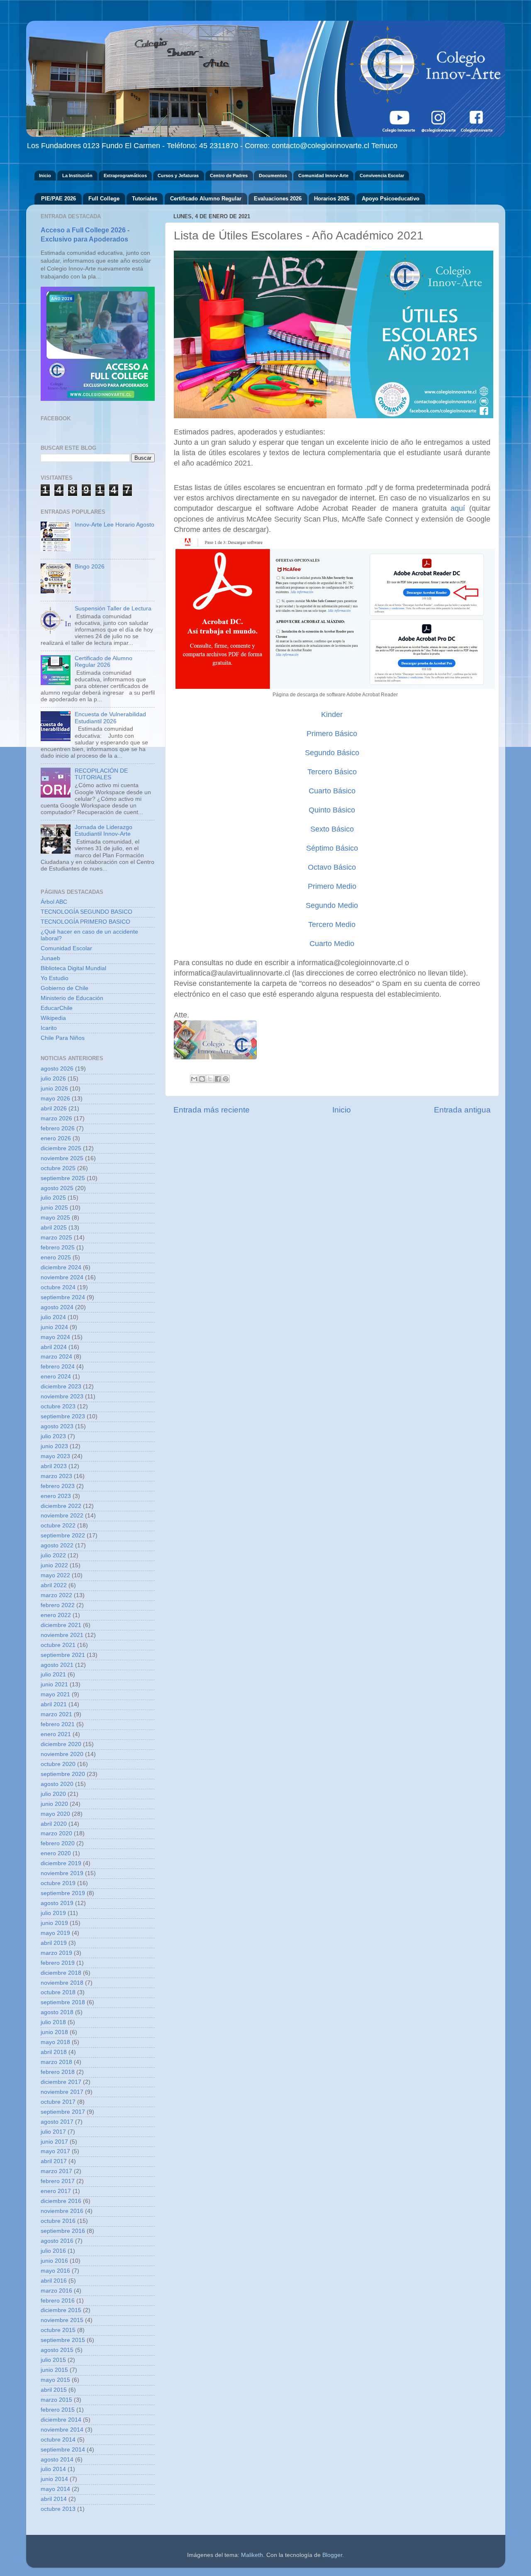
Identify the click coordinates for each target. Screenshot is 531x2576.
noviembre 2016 (62, 2211)
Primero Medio (332, 886)
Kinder (332, 715)
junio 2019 (54, 1923)
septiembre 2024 (63, 1297)
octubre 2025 (58, 1168)
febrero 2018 (58, 2072)
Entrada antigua (462, 1110)
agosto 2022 (57, 1545)
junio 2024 (54, 1327)
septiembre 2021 (63, 1655)
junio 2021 (54, 1684)
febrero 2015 (58, 2410)
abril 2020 (54, 1824)
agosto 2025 (57, 1188)
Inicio (45, 176)
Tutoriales (145, 199)
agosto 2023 (57, 1426)
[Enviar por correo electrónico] (194, 1079)
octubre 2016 (58, 2221)
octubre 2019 (58, 1883)
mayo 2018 (55, 2042)
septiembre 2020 (63, 1774)
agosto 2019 (57, 1903)
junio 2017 (54, 2142)
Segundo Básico (332, 753)
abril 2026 (54, 1109)
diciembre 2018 (61, 1973)
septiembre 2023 (63, 1416)
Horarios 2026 (332, 199)
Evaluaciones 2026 (278, 199)
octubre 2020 (58, 1764)
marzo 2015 (56, 2400)
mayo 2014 (55, 2489)
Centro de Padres (229, 176)
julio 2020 (53, 1794)
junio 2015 (54, 2370)
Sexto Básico (332, 829)
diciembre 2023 (61, 1387)
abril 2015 (54, 2390)
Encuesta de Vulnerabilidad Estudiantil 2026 (110, 718)
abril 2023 (54, 1466)
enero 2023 (56, 1496)
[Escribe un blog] (202, 1079)
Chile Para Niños (63, 1038)
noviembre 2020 (62, 1754)
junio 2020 (54, 1804)
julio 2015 (53, 2360)
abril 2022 (54, 1585)
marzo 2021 (56, 1714)
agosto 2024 (57, 1307)
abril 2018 (54, 2052)
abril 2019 (54, 1943)
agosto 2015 (57, 2350)
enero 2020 (56, 1853)
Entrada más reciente (212, 1110)
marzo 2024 (56, 1357)
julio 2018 (53, 2022)
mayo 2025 (55, 1218)
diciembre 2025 (61, 1148)
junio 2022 (54, 1565)
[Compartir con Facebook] (218, 1079)
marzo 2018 (56, 2062)
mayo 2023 (55, 1456)
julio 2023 (53, 1436)
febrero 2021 (58, 1724)
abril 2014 (54, 2499)
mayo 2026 (55, 1099)
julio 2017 (53, 2132)
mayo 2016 (55, 2271)
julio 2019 (53, 1913)
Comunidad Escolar (66, 948)
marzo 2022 (56, 1595)
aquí (458, 508)
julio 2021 (53, 1675)
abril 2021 (54, 1704)
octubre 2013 (58, 2509)
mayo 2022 (55, 1575)
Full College (104, 199)
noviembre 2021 (62, 1635)
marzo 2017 (56, 2171)
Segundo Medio (332, 905)
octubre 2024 (58, 1287)
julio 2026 (53, 1079)
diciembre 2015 (61, 2310)
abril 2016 (54, 2281)
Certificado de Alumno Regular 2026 (104, 662)
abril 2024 (54, 1347)
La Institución (77, 176)
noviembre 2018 (62, 1983)
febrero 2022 (58, 1605)
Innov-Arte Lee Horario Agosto (114, 525)
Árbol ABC (54, 902)
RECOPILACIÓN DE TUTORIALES (101, 774)
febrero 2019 (58, 1963)
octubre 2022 (58, 1526)
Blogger (332, 2555)
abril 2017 (54, 2161)
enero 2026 (56, 1138)
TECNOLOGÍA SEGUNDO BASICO (86, 912)
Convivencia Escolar (382, 176)
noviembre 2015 (62, 2320)
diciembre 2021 (61, 1625)
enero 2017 (56, 2191)
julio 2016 (53, 2251)
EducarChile (57, 1008)
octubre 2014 (58, 2440)
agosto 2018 (57, 2012)
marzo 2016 (56, 2291)
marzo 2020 (56, 1833)
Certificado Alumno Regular (206, 199)
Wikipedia (53, 1018)
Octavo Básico (332, 867)
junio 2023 (54, 1446)
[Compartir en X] (210, 1079)
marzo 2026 (56, 1118)
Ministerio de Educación (72, 998)
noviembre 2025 (62, 1158)
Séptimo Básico (332, 848)
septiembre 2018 (63, 2002)
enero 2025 (56, 1258)
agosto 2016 (57, 2241)
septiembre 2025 (63, 1178)
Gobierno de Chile (65, 988)
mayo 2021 (55, 1694)
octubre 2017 (58, 2102)
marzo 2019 (56, 1953)
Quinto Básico (332, 810)
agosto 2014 (57, 2460)
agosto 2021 (57, 1665)
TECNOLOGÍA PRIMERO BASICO (85, 922)
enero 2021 (56, 1734)
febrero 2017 (58, 2181)
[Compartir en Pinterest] (226, 1079)
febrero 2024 (58, 1367)
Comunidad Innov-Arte (323, 176)
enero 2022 (56, 1615)
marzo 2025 (56, 1238)
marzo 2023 (56, 1476)
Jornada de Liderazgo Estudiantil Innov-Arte (104, 831)
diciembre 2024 (61, 1267)
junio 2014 (54, 2479)
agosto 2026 (57, 1069)
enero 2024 (56, 1377)
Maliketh (252, 2555)
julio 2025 (53, 1198)
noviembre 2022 (62, 1516)
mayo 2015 (55, 2380)
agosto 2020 (57, 1784)
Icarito (49, 1028)
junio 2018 (54, 2032)
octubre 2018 (58, 1992)
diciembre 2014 (61, 2420)
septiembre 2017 (63, 2112)
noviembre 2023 (62, 1397)
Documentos (273, 176)
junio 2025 (54, 1208)
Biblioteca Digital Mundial (73, 968)
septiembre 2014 (63, 2450)
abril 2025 (54, 1228)
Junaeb (50, 958)
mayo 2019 (55, 1933)
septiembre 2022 (63, 1536)
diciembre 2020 (61, 1744)
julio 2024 (53, 1317)
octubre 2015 (58, 2330)
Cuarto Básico (332, 791)
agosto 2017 (57, 2122)
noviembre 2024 (62, 1277)
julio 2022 (53, 1555)
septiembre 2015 (63, 2340)
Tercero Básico (332, 772)
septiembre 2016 (63, 2231)
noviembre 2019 (62, 1873)
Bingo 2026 (90, 567)
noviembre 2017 (62, 2092)
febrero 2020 (58, 1843)
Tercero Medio (332, 925)
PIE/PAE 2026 (58, 199)
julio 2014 (53, 2469)
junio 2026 (54, 1089)
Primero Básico (332, 734)
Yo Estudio (55, 978)
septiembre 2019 (63, 1893)
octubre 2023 (58, 1406)
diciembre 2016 (61, 2201)
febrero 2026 (58, 1128)
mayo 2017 (55, 2151)
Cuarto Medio (332, 944)
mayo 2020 (55, 1814)
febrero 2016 (58, 2301)
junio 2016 (54, 2261)
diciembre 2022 (61, 1506)
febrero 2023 (58, 1486)
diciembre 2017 (61, 2082)
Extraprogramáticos (125, 176)
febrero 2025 (58, 1248)
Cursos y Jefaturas (178, 176)
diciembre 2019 (61, 1863)
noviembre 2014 (62, 2430)
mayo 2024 (55, 1337)
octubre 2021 (58, 1645)
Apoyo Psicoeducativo (391, 199)
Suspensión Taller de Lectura (113, 609)
